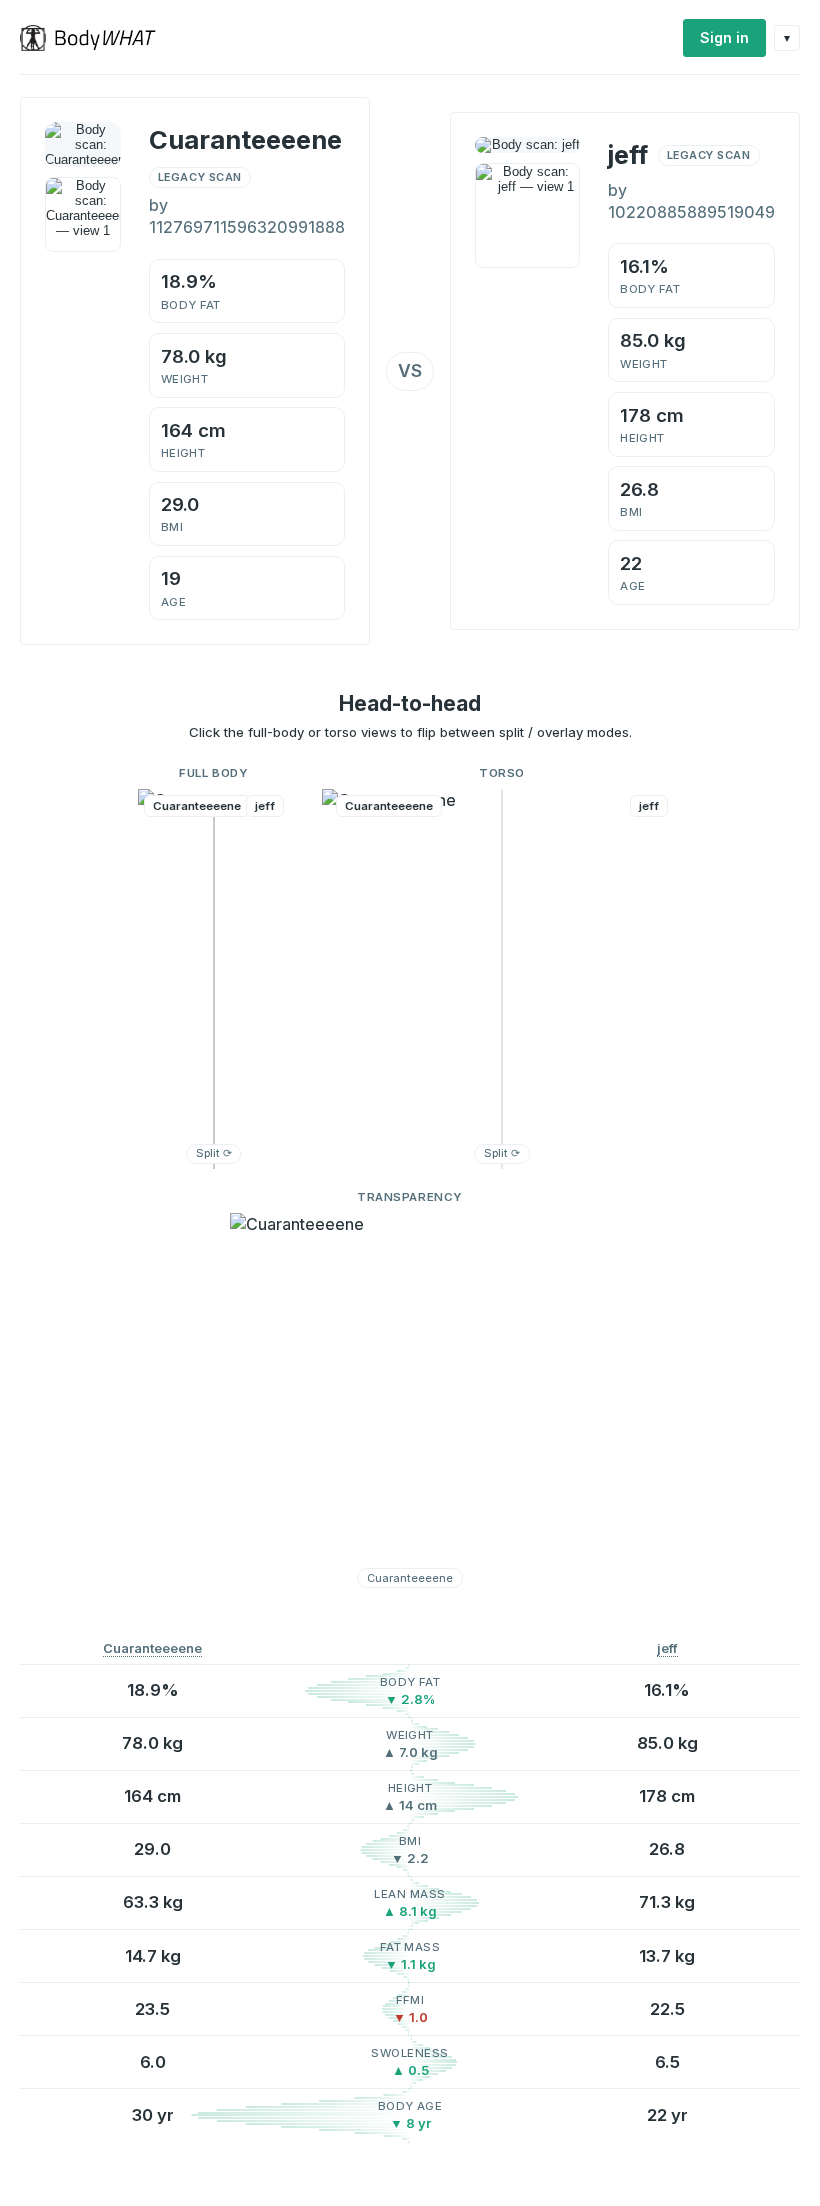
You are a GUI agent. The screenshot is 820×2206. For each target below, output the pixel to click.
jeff (667, 1648)
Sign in (724, 37)
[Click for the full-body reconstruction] (83, 144)
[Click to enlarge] (83, 215)
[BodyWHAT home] (95, 38)
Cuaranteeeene (152, 1648)
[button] (214, 979)
